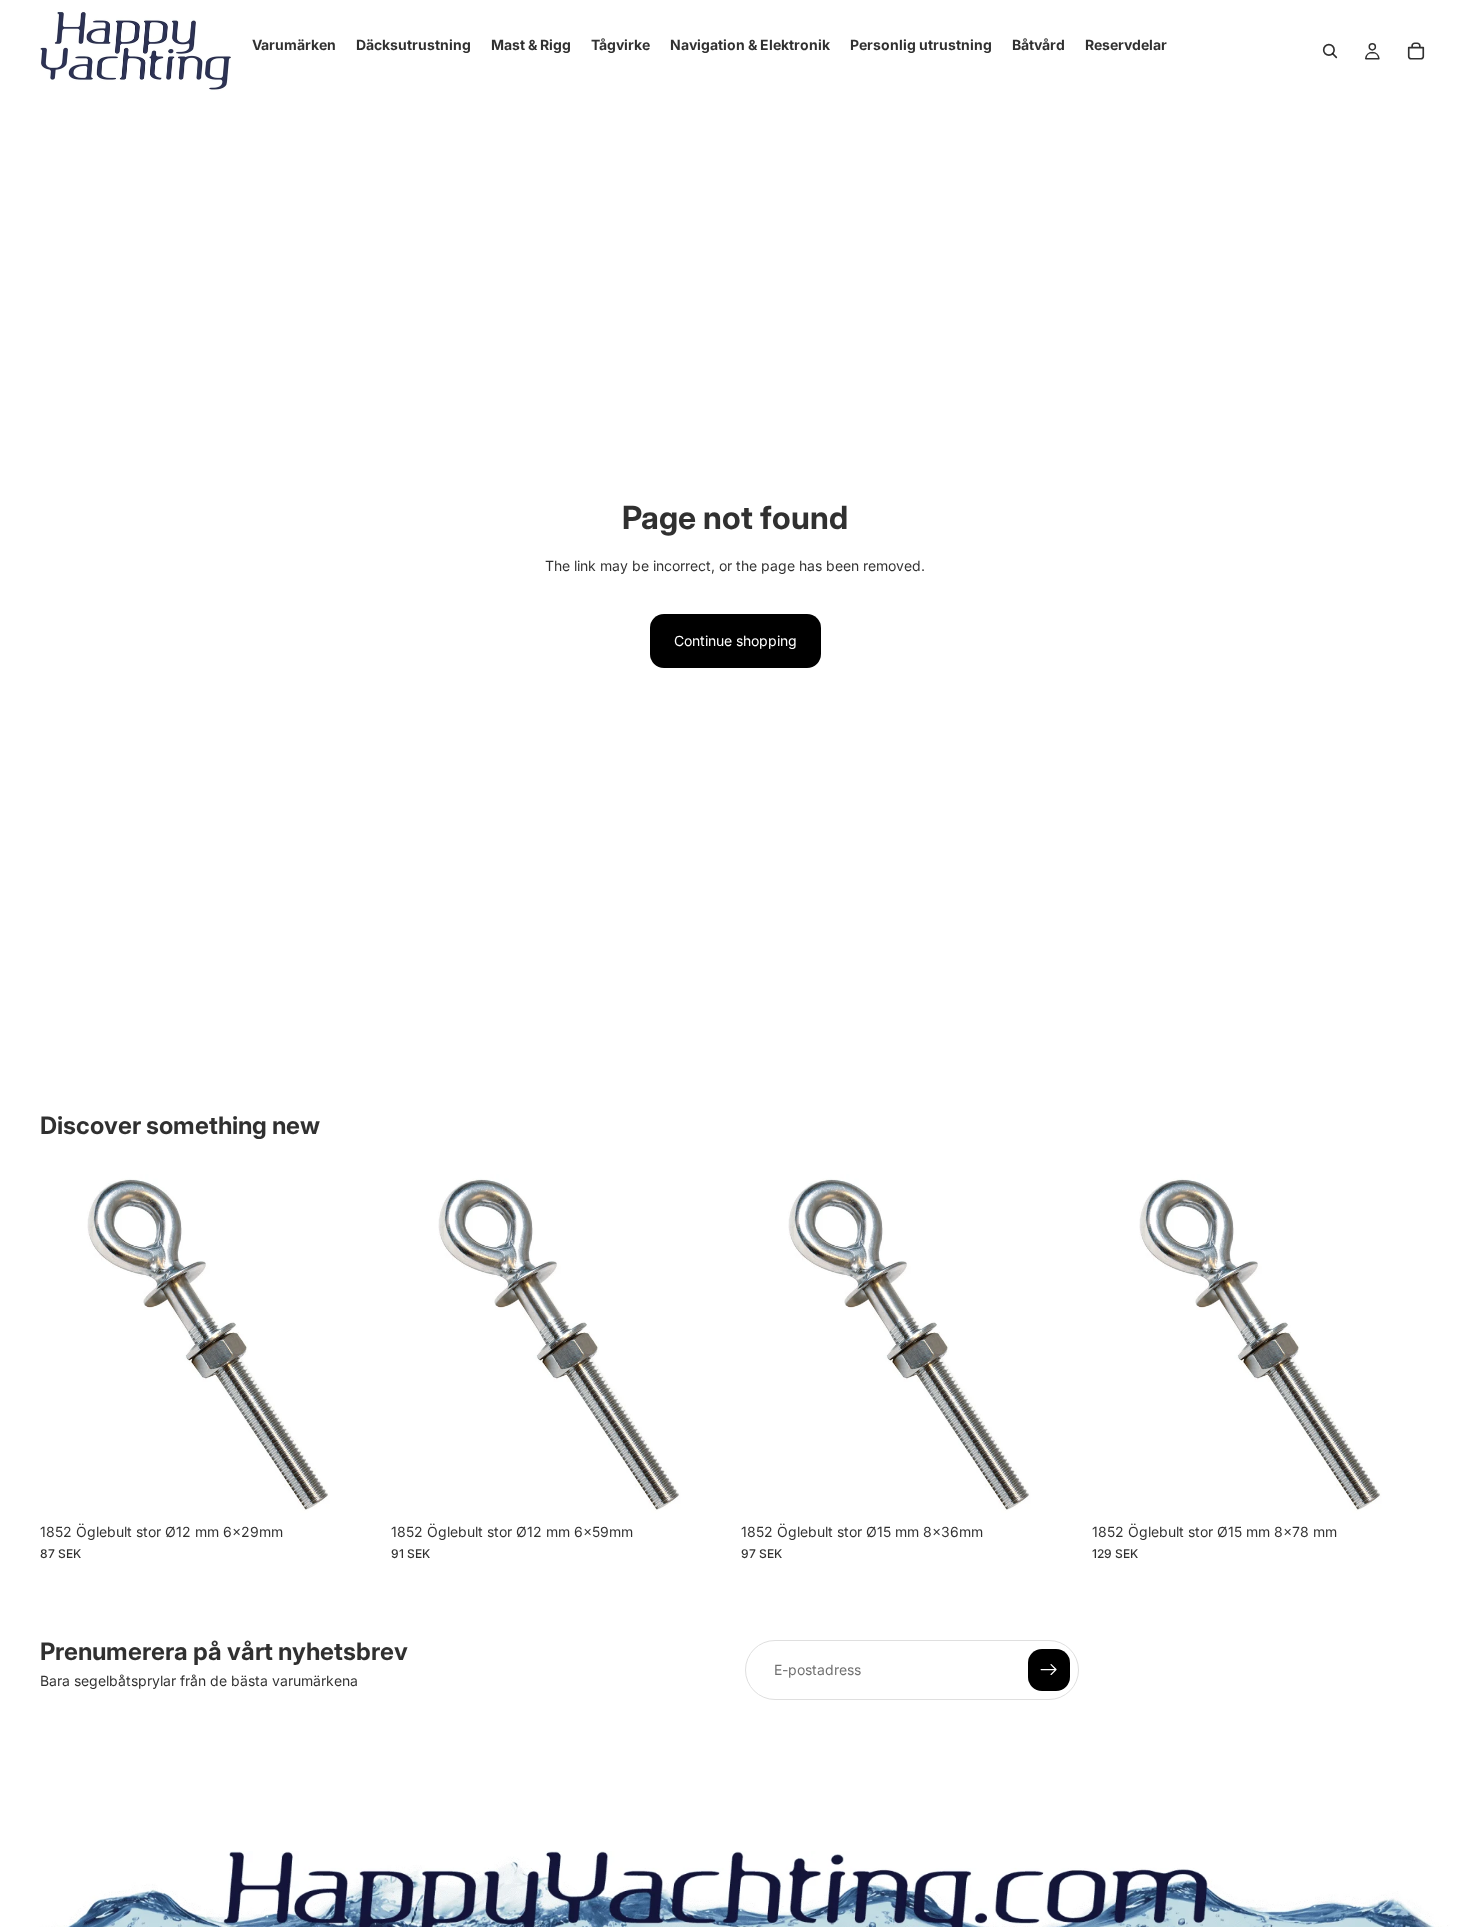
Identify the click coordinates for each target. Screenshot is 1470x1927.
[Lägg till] (348, 1482)
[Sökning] (1330, 51)
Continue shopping (735, 640)
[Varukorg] (1416, 51)
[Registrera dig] (1049, 1670)
